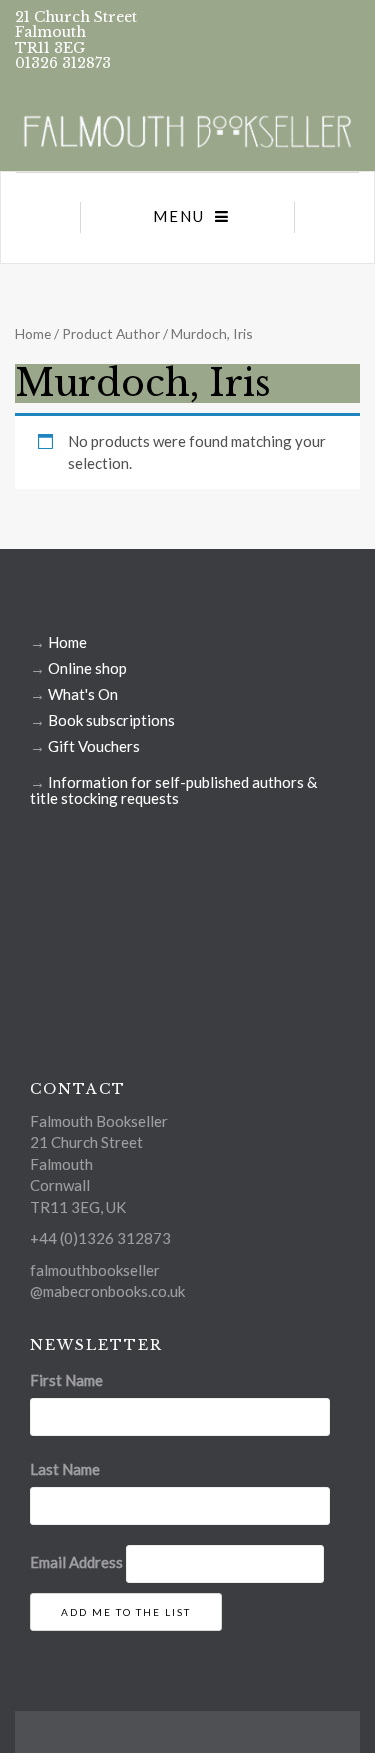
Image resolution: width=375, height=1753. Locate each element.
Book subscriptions (111, 720)
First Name (66, 1380)
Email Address (76, 1562)
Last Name (65, 1469)
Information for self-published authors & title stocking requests (173, 790)
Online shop (87, 668)
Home (33, 333)
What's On (83, 694)
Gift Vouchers (94, 746)
